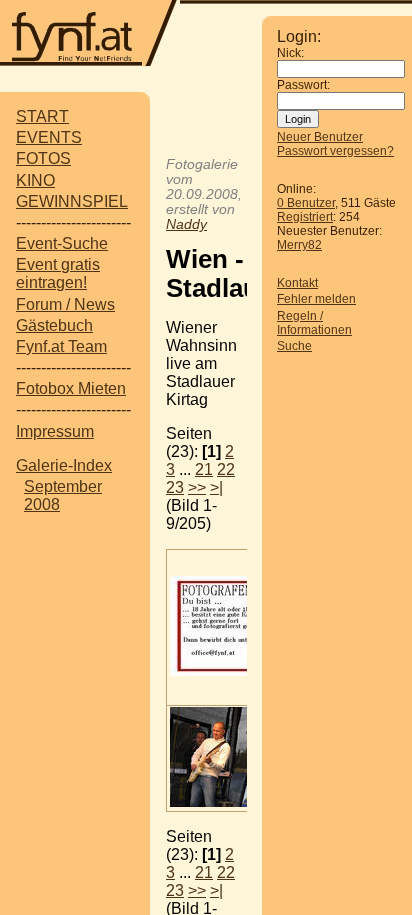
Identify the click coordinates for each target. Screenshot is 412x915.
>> (197, 487)
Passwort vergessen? (335, 151)
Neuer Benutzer (320, 137)
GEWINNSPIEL (72, 201)
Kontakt (297, 283)
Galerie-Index (64, 465)
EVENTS (49, 137)
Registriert (305, 217)
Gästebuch (54, 325)
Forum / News (65, 304)
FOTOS (43, 158)
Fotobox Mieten (71, 388)
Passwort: (303, 85)
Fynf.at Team (61, 346)
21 (204, 469)
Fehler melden (316, 299)
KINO (35, 180)
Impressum (55, 431)
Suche (294, 346)
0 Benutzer (306, 203)
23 (175, 487)
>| (216, 487)
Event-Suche (62, 243)
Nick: (290, 53)
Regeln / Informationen (314, 323)
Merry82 (299, 245)
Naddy (186, 224)
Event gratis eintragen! (58, 273)
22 (226, 469)
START (42, 116)
